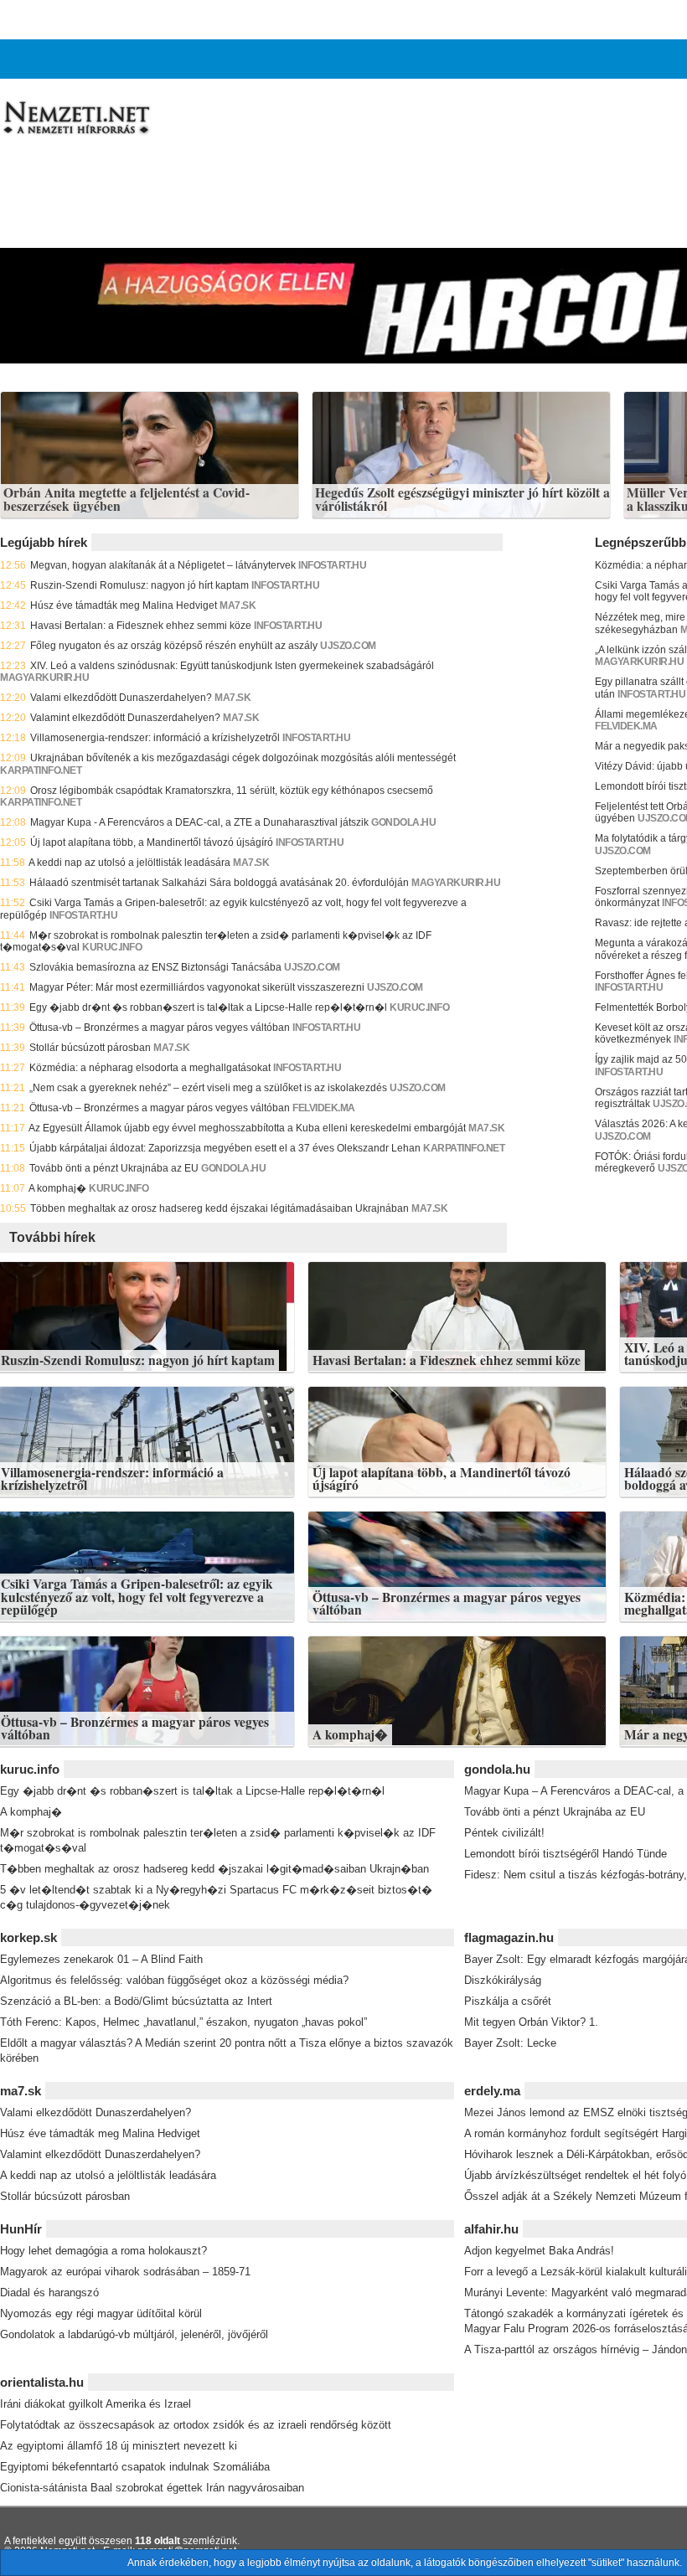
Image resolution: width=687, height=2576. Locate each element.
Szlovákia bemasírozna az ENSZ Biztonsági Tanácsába (155, 967)
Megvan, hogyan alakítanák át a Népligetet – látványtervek (163, 565)
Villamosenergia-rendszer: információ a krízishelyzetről (155, 738)
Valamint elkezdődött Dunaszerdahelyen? (125, 718)
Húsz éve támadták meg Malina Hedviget (124, 605)
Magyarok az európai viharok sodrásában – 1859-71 (125, 2272)
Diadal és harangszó (49, 2293)
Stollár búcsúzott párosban (90, 1048)
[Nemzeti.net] (75, 118)
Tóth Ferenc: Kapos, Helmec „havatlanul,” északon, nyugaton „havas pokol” (183, 2022)
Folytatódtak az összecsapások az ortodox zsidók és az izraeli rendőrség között (196, 2425)
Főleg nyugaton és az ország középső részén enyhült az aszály (174, 646)
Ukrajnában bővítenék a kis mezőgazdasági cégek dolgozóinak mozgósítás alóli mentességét (243, 758)
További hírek (52, 1237)
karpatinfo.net (41, 770)
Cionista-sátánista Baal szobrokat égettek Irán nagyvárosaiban (152, 2488)
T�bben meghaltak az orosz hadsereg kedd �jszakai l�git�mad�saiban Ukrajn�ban (214, 1869)
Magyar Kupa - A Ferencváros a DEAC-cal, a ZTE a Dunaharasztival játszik (199, 822)
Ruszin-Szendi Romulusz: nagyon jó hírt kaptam (139, 585)
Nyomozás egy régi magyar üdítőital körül (101, 2313)
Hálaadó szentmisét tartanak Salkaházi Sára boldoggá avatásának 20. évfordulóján (219, 883)
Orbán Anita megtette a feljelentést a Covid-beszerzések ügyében (127, 500)
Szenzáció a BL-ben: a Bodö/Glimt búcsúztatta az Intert (136, 2001)
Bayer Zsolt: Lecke (510, 2043)
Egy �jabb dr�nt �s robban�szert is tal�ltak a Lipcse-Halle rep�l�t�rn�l (208, 1007)
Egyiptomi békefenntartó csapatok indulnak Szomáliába (135, 2467)
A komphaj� (57, 1188)
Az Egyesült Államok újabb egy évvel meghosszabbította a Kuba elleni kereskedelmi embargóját (247, 1128)
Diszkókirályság (503, 1980)
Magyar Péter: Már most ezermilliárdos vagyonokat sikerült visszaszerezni (197, 987)
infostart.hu (285, 585)
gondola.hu (403, 822)
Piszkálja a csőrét (508, 2001)
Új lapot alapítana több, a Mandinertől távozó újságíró (152, 842)
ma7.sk (238, 605)
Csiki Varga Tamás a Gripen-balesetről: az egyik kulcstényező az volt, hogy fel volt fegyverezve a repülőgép (137, 1597)
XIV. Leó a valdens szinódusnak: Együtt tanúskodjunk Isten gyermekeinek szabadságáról (232, 666)
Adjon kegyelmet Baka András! (539, 2251)
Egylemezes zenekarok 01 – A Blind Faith (101, 1959)
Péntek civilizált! (504, 1833)
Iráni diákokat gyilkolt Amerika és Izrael (96, 2404)
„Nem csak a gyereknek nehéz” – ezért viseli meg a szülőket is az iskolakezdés (208, 1088)
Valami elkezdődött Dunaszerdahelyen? (121, 698)
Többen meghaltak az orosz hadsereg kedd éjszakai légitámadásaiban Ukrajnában (220, 1208)
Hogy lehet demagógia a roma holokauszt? (103, 2251)
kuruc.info (112, 947)
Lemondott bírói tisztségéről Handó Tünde (566, 1854)
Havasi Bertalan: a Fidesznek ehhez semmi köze (141, 626)
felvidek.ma (324, 1108)
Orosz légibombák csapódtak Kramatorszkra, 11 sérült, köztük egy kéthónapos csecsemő (232, 791)
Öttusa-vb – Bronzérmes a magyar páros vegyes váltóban (160, 1028)
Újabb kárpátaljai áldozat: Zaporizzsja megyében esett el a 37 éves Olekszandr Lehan (225, 1148)
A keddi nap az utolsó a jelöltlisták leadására (129, 863)
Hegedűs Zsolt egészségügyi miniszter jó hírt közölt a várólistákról (462, 500)
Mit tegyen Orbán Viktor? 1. (531, 2022)
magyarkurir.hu (44, 677)
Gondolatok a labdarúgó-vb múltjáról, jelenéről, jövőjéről (134, 2334)
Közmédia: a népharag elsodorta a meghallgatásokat (150, 1068)
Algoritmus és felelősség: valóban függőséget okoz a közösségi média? (174, 1980)
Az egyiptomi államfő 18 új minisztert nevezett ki (119, 2446)
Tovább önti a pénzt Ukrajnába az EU (114, 1168)
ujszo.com (348, 646)
